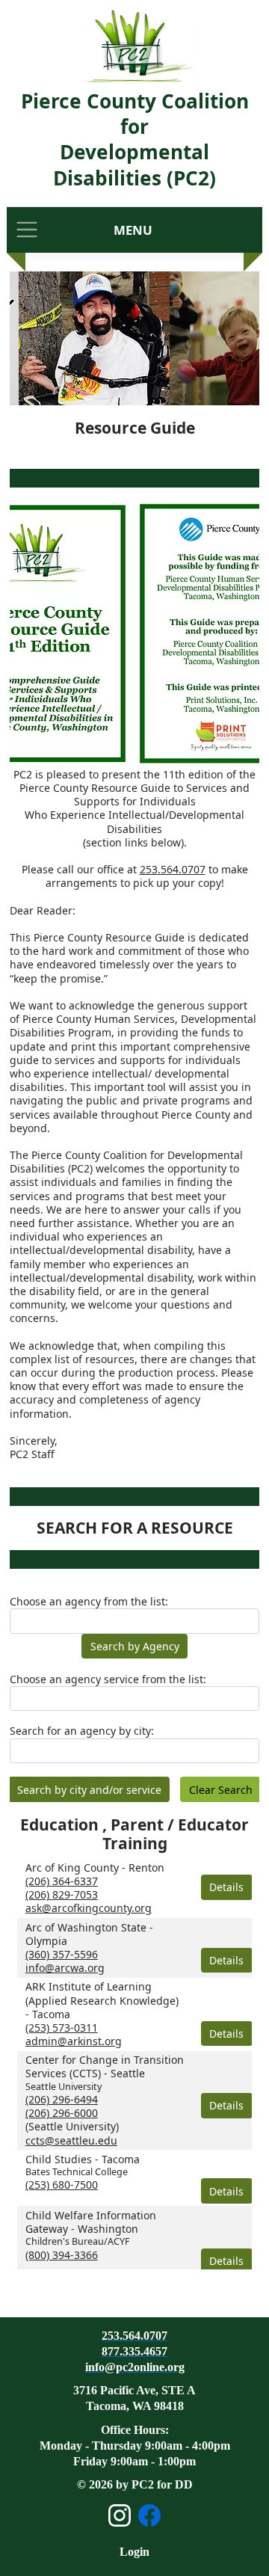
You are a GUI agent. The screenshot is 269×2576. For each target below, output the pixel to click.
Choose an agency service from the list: (108, 1679)
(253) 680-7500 (62, 2185)
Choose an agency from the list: (89, 1602)
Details (226, 1887)
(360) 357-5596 (62, 1954)
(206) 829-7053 (62, 1894)
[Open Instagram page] (120, 2515)
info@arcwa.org (65, 1968)
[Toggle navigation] (27, 230)
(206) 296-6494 (62, 2099)
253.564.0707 (173, 869)
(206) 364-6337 (62, 1881)
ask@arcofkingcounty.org (89, 1908)
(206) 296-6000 (62, 2113)
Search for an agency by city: (82, 1731)
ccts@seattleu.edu (71, 2140)
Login (134, 2552)
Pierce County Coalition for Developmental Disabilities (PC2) (135, 139)
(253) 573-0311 (62, 2028)
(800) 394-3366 (62, 2255)
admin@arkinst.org (74, 2041)
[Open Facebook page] (149, 2515)
